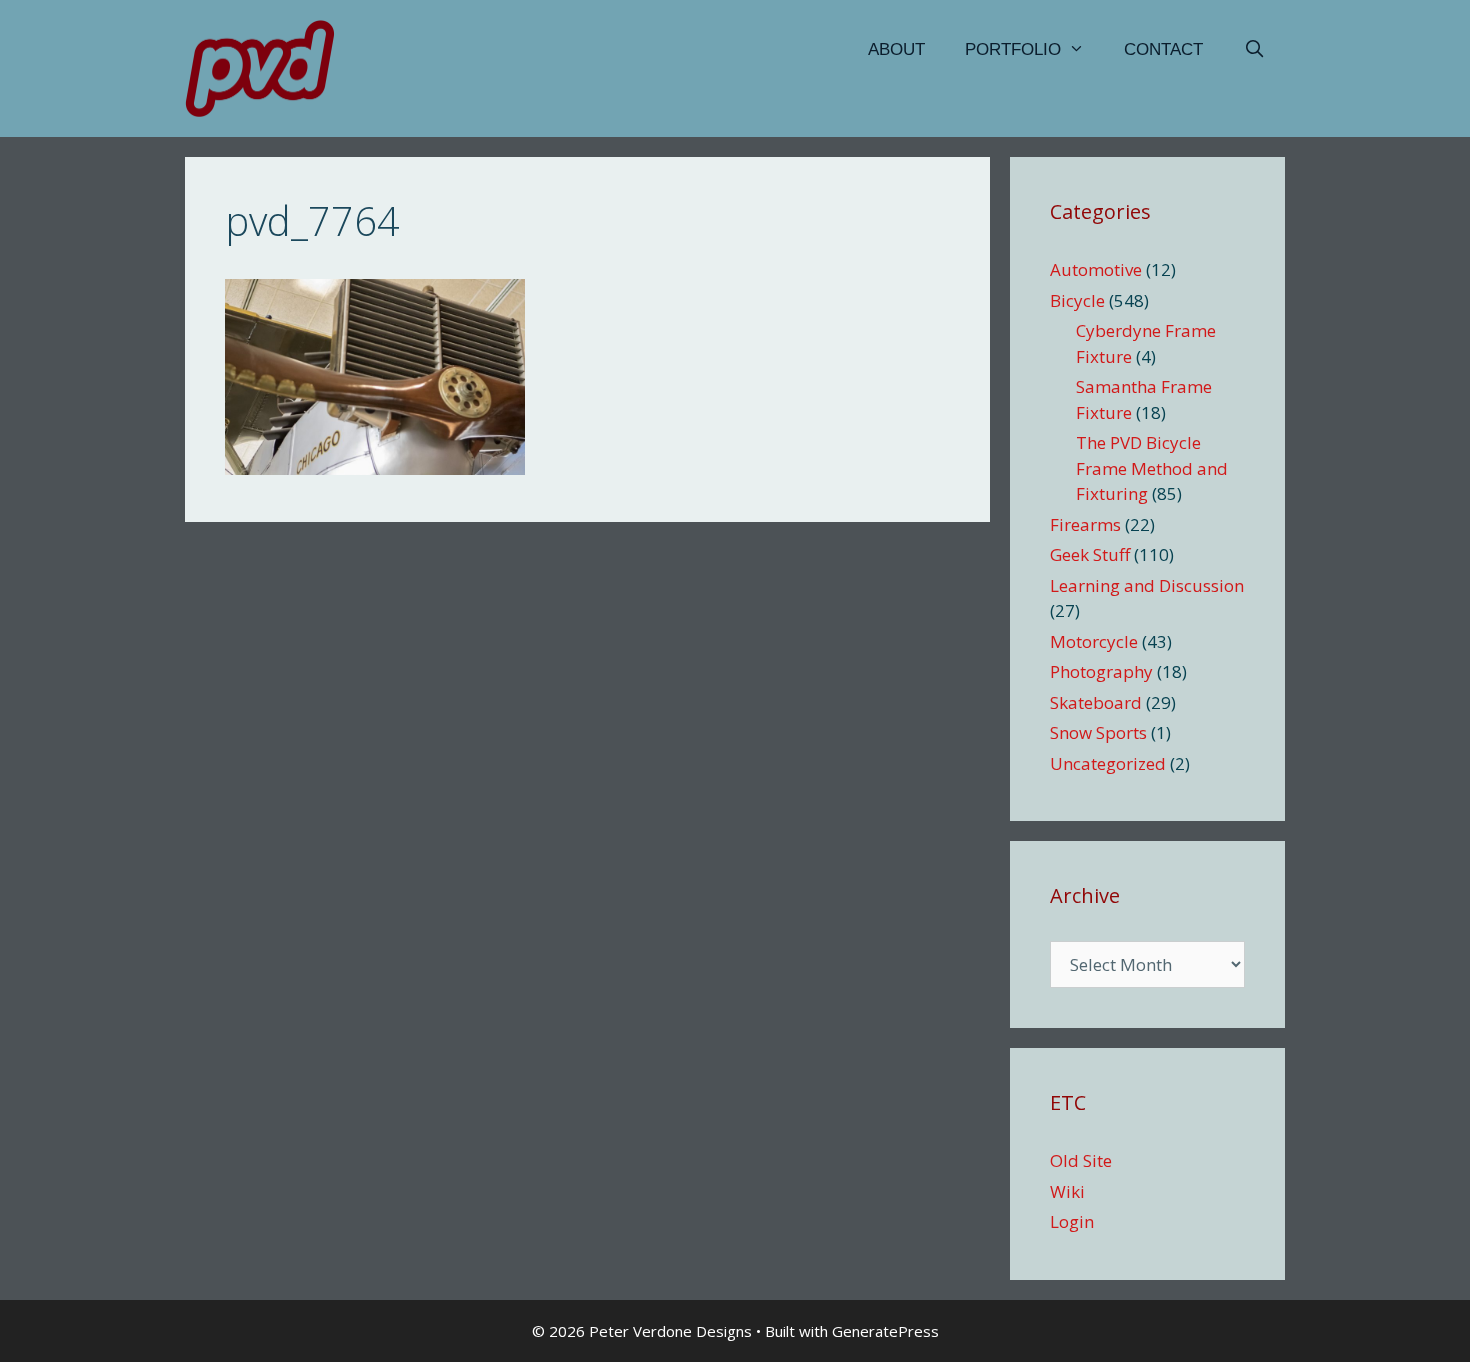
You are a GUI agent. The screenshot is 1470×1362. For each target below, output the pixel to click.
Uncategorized (1108, 763)
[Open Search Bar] (1254, 50)
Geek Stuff (1090, 554)
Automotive (1096, 269)
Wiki (1067, 1191)
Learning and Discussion (1147, 585)
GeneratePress (885, 1331)
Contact (1163, 49)
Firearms (1085, 524)
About (896, 49)
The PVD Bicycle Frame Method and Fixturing (1152, 468)
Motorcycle (1094, 641)
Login (1072, 1221)
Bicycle (1077, 300)
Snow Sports (1098, 732)
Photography (1101, 671)
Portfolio (1013, 49)
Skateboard (1096, 702)
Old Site (1081, 1160)
